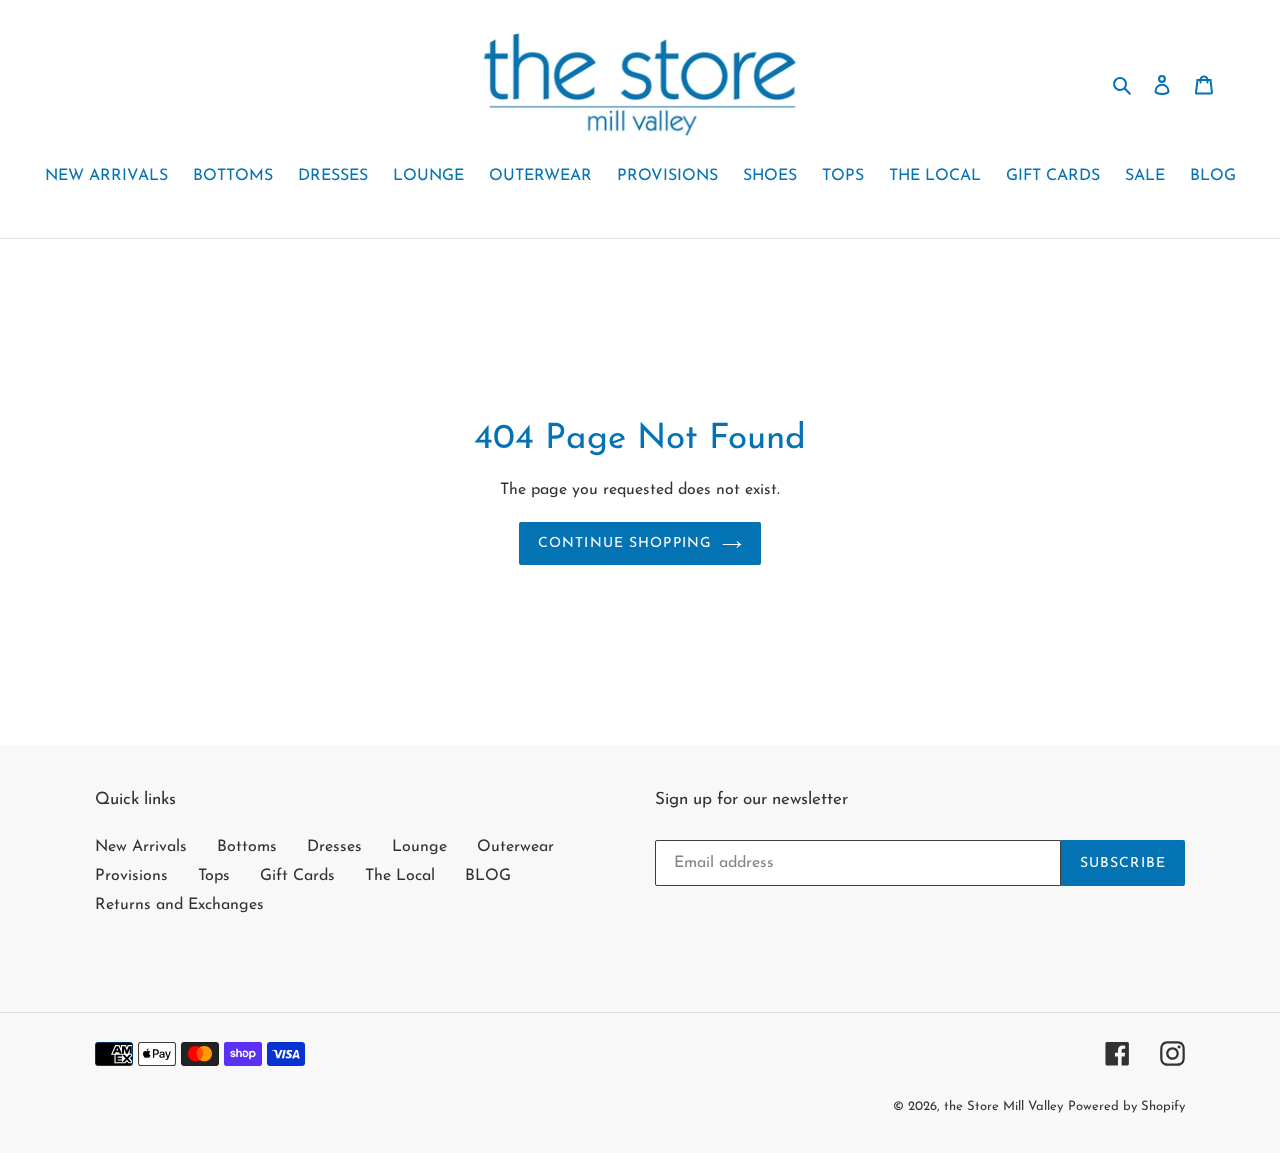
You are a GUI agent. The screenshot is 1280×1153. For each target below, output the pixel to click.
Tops (214, 876)
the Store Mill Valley (1003, 1106)
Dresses (334, 847)
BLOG (488, 876)
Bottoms (247, 847)
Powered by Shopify (1126, 1106)
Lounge (419, 847)
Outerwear (515, 847)
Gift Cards (297, 876)
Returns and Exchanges (179, 905)
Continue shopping (625, 543)
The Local (400, 876)
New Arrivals (141, 847)
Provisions (131, 876)
